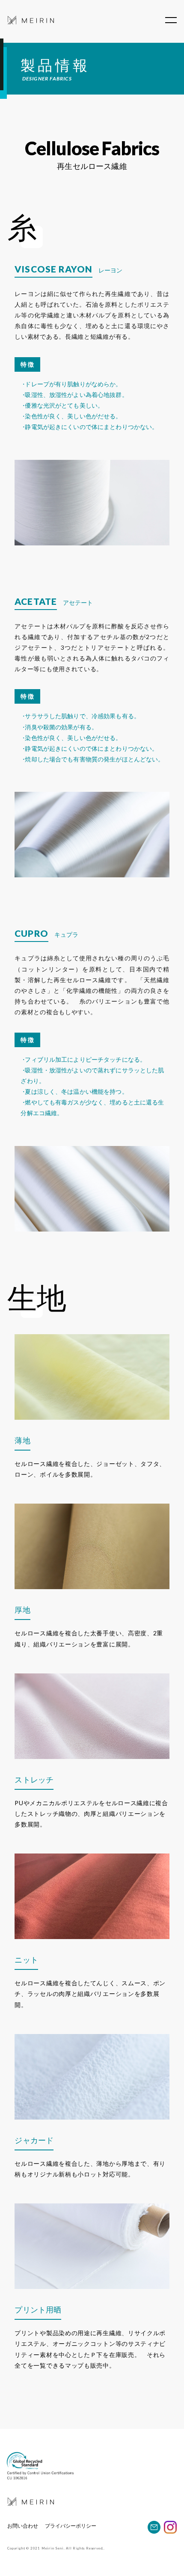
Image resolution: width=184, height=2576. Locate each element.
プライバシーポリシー (71, 2526)
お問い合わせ (23, 2526)
